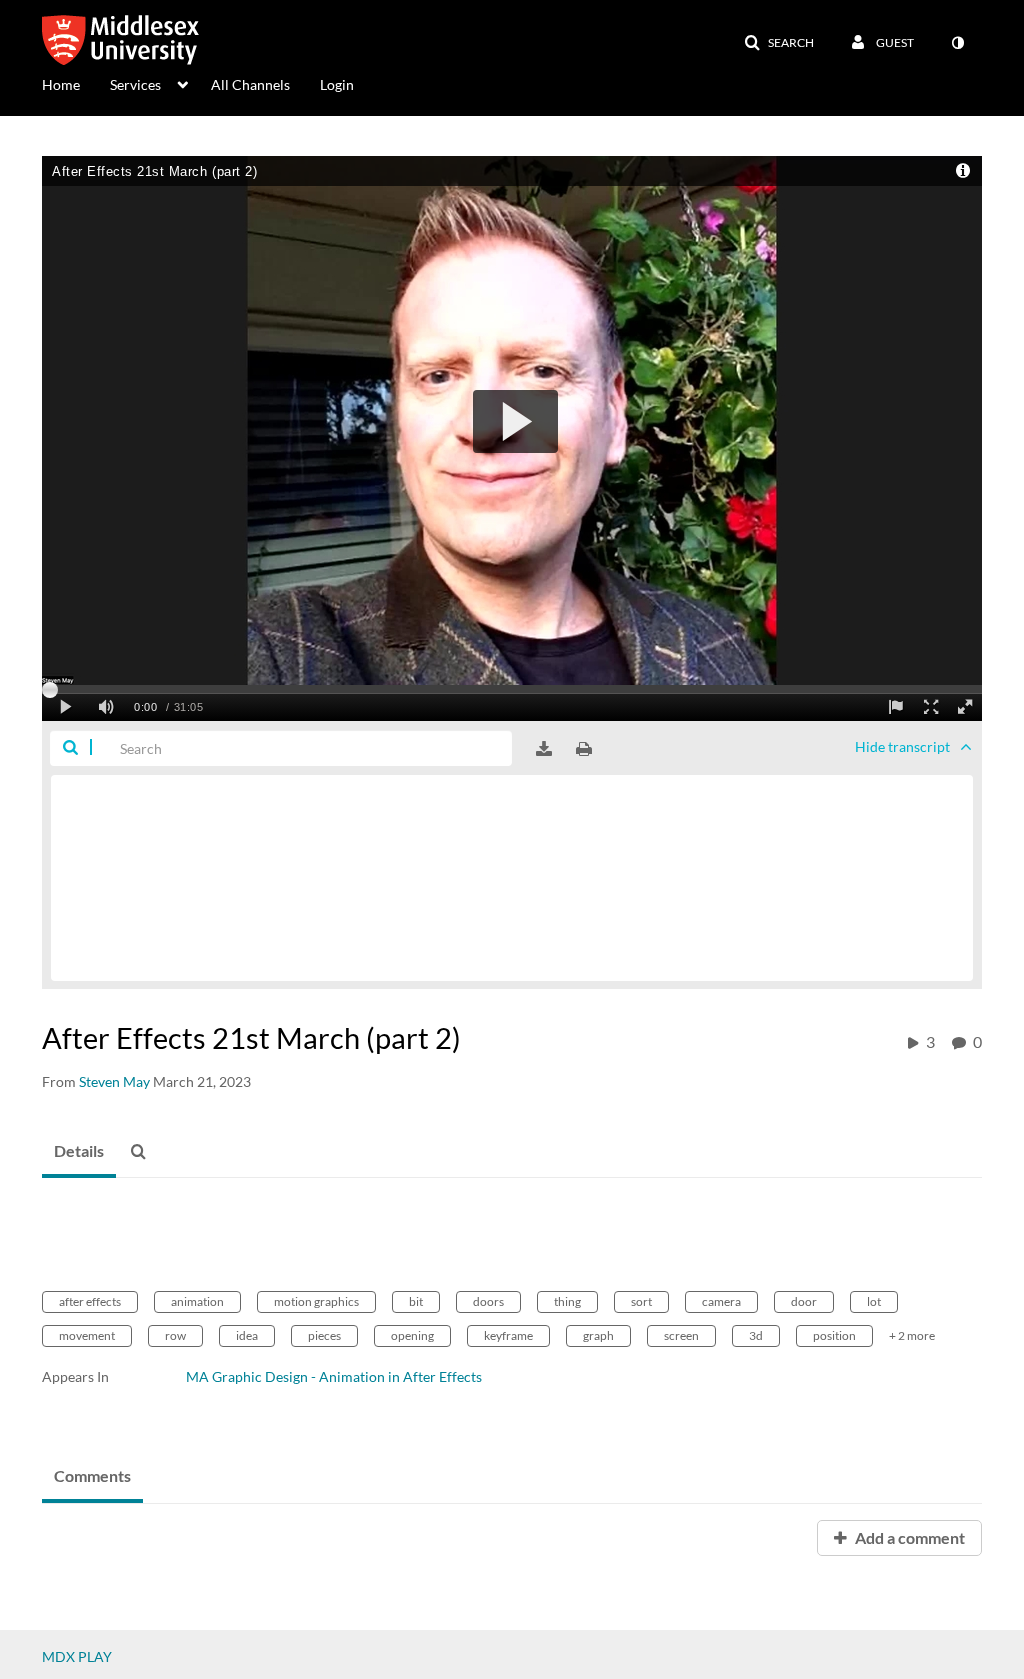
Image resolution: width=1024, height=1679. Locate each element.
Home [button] (61, 84)
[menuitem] (76, 83)
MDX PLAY (77, 1656)
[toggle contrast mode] (957, 43)
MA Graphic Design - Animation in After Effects (334, 1376)
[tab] (79, 1152)
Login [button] (337, 84)
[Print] (584, 749)
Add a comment (908, 1537)
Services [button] (135, 84)
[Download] (544, 749)
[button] (779, 43)
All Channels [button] (250, 84)
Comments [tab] (92, 1475)
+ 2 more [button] (912, 1335)
